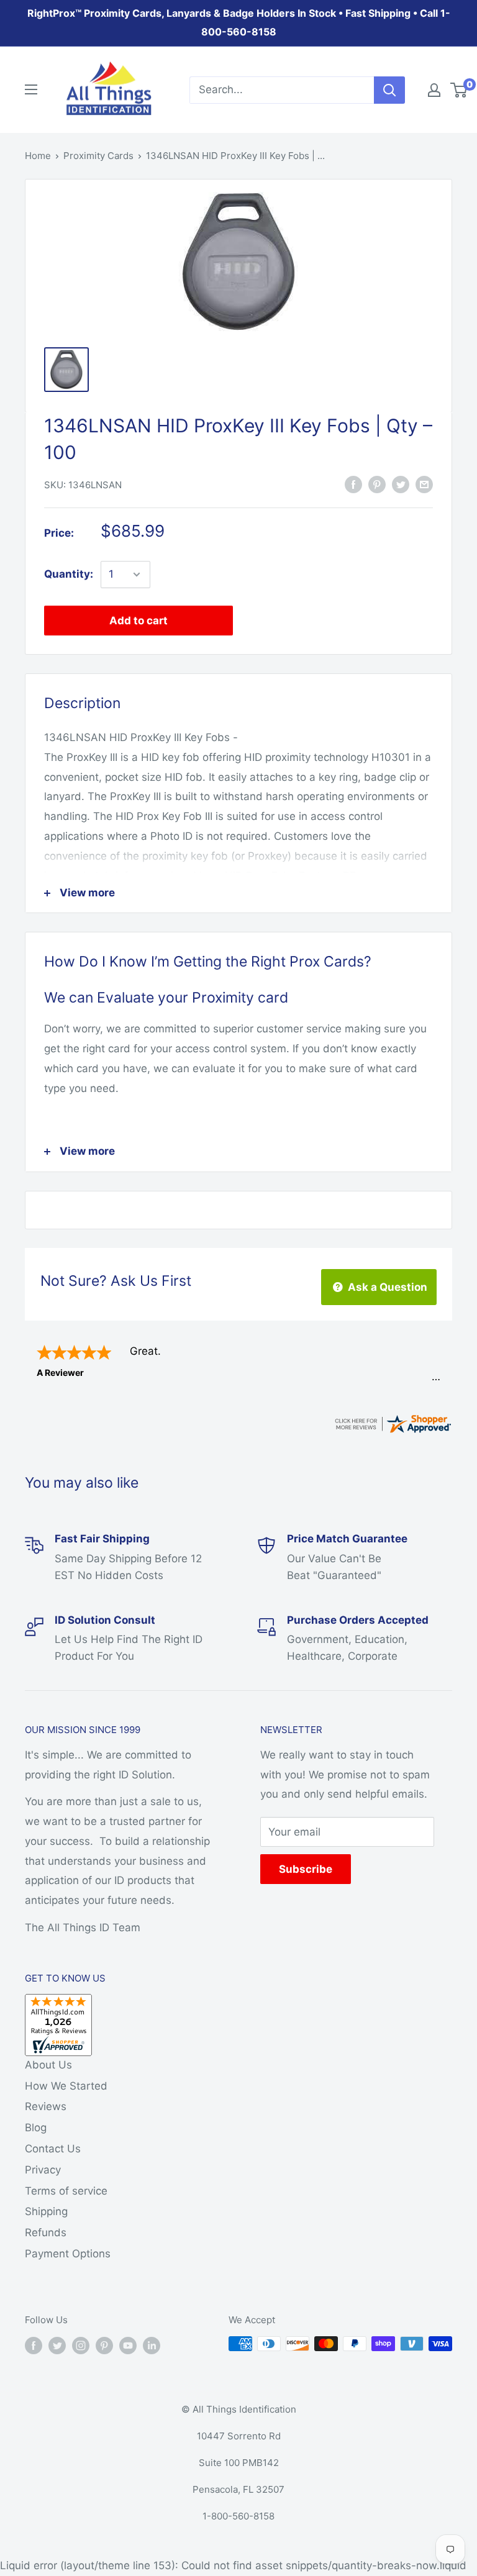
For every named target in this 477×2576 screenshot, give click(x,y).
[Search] (389, 90)
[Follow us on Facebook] (34, 2345)
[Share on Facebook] (353, 484)
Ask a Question (386, 1287)
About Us (48, 2065)
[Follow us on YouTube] (128, 2345)
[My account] (434, 90)
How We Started (66, 2086)
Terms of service (66, 2191)
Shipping (46, 2211)
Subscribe (306, 1869)
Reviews (46, 2106)
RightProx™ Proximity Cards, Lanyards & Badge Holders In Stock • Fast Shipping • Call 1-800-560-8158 (239, 22)
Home (38, 156)
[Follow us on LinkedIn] (152, 2345)
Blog (36, 2128)
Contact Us (53, 2149)
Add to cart (139, 621)
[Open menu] (31, 89)
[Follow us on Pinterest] (104, 2345)
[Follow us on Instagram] (81, 2345)
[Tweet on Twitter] (401, 484)
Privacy (43, 2170)
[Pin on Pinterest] (377, 484)
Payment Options (68, 2254)
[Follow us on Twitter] (57, 2345)
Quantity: (69, 574)
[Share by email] (424, 484)
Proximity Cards (98, 156)
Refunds (46, 2232)
